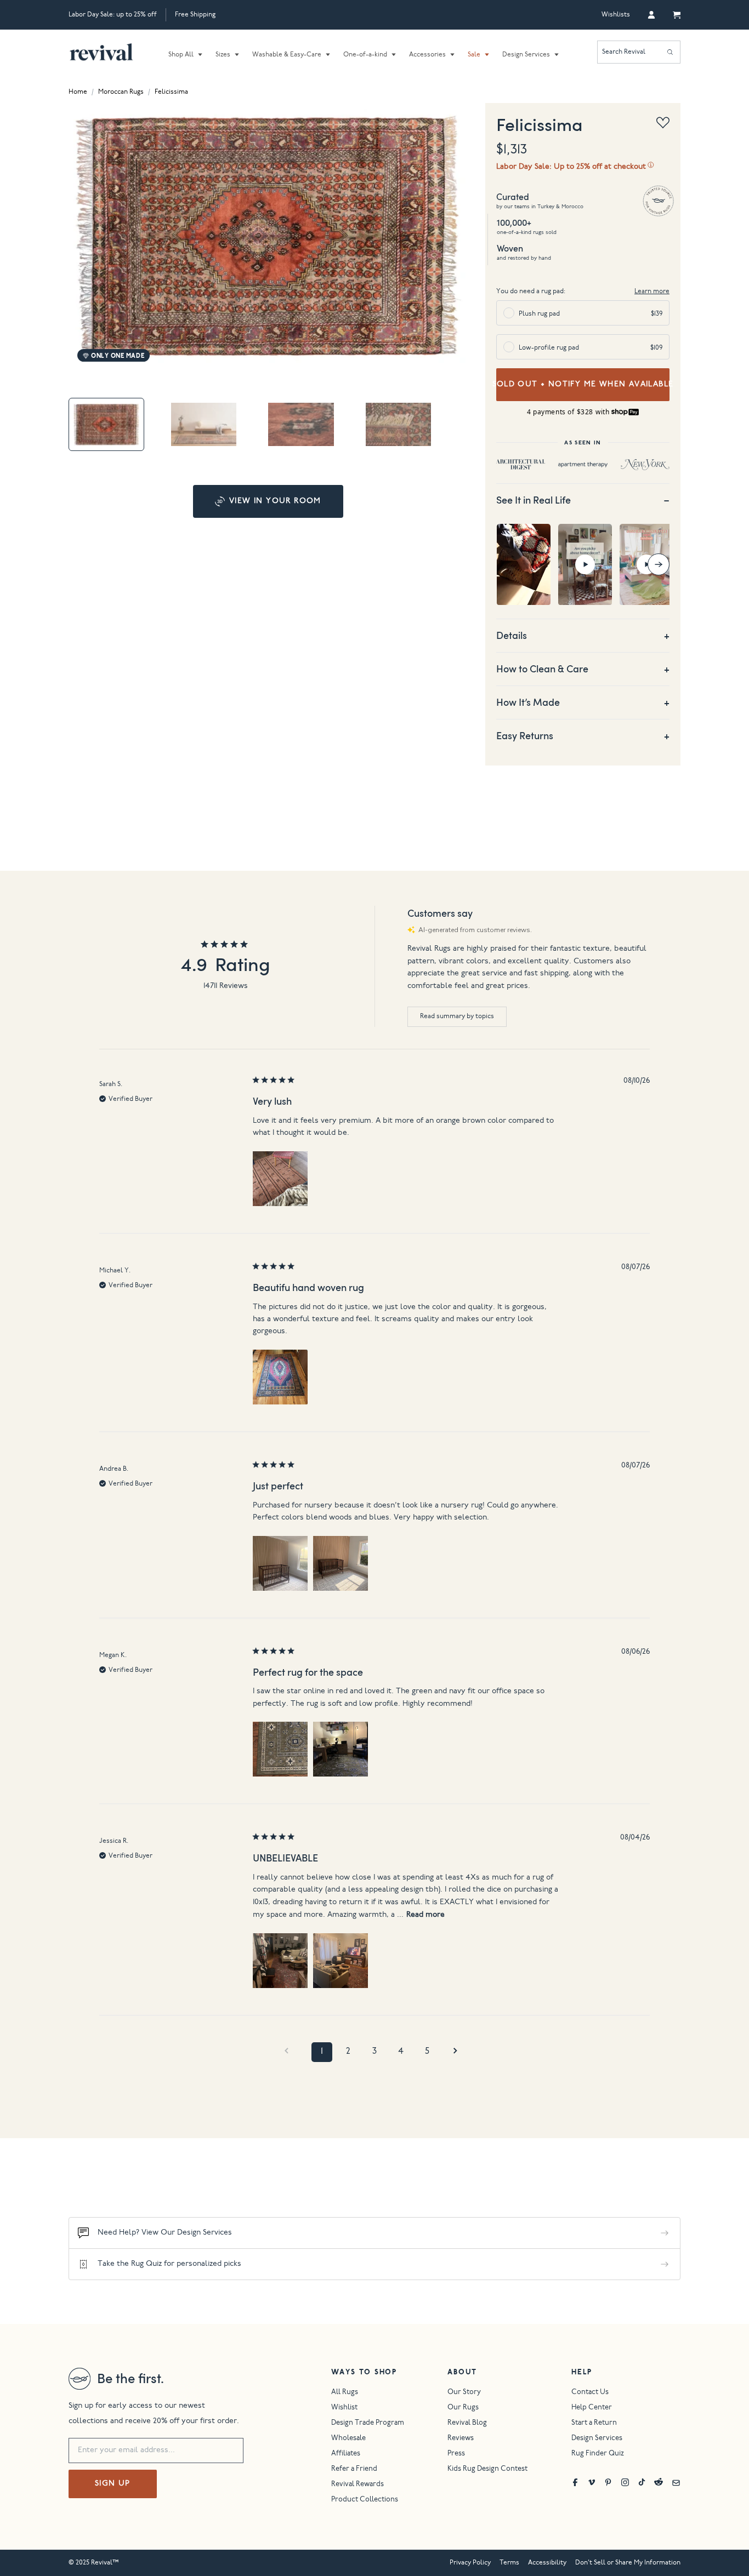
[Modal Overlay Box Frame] (374, 1288)
